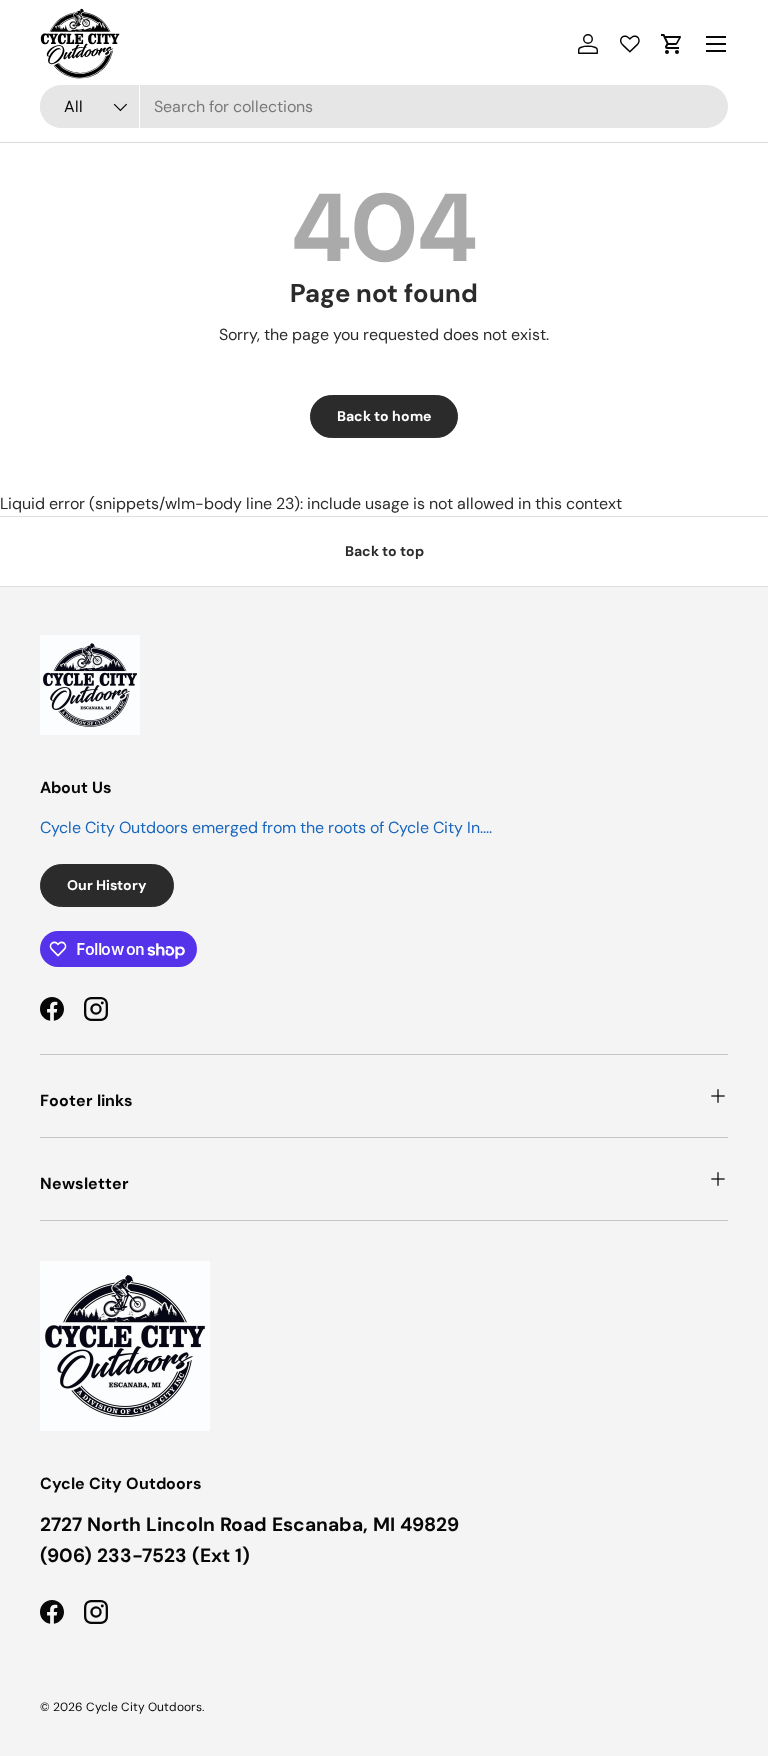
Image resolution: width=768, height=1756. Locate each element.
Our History (107, 885)
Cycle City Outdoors (144, 1707)
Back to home (384, 416)
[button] (672, 44)
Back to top (384, 551)
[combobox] (384, 106)
